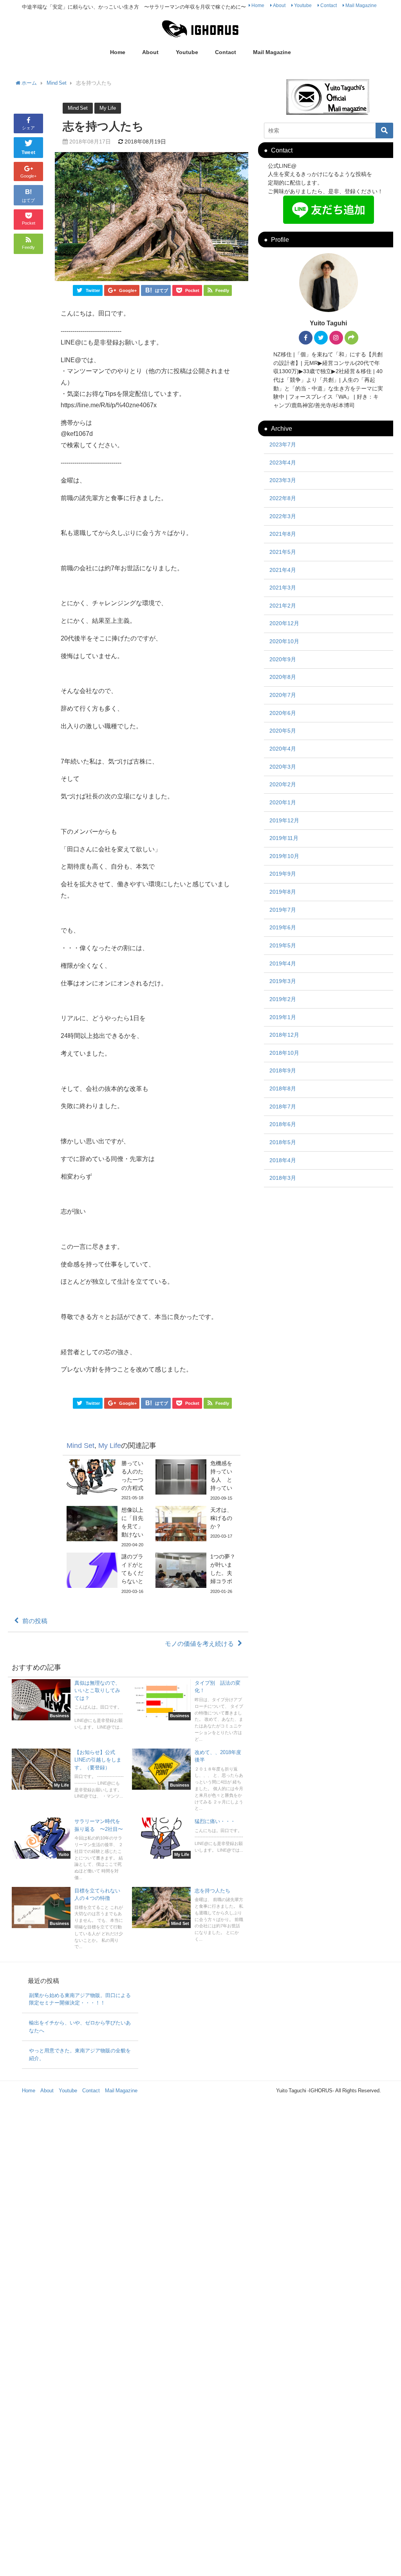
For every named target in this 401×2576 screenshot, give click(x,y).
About (279, 5)
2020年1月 (283, 802)
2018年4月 (283, 1160)
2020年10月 (284, 641)
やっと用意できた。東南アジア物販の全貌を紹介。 (80, 2054)
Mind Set (78, 108)
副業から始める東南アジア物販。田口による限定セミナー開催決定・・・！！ (80, 1999)
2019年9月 (283, 874)
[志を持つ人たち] (188, 1916)
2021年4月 (283, 570)
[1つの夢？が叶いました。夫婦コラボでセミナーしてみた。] (196, 1574)
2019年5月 (283, 945)
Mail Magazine (361, 5)
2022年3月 (283, 516)
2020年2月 (283, 784)
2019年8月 (283, 892)
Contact (329, 5)
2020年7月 (283, 695)
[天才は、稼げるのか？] (196, 1524)
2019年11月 (284, 838)
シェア (28, 128)
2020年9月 (283, 659)
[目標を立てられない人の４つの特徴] (68, 1920)
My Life (108, 108)
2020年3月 (283, 767)
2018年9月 (283, 1070)
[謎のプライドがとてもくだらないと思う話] (107, 1574)
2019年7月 (283, 910)
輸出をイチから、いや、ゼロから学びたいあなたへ (80, 2027)
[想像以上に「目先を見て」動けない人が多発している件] (107, 1527)
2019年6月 (283, 927)
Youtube (303, 5)
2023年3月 (283, 480)
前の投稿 (35, 1621)
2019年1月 (283, 1017)
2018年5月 (283, 1142)
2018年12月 (284, 1035)
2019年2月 (283, 999)
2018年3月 (283, 1178)
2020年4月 (283, 749)
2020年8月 (283, 677)
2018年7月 (283, 1107)
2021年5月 (283, 552)
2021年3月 (283, 588)
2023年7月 (283, 444)
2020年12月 (284, 623)
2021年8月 (283, 534)
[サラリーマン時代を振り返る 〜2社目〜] (68, 1850)
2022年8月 (283, 498)
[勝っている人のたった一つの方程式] (107, 1480)
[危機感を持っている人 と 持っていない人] (196, 1481)
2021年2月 (283, 606)
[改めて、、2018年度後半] (188, 1781)
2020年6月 (283, 713)
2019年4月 (283, 963)
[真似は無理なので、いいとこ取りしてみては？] (68, 1706)
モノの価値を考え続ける (199, 1644)
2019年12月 (284, 820)
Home (258, 5)
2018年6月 (283, 1124)
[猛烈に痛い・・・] (188, 1838)
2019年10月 (284, 856)
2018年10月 (284, 1053)
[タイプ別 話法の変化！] (188, 1712)
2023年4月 (283, 463)
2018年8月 (283, 1088)
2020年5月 (283, 731)
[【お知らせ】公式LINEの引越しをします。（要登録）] (68, 1775)
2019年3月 (283, 981)
